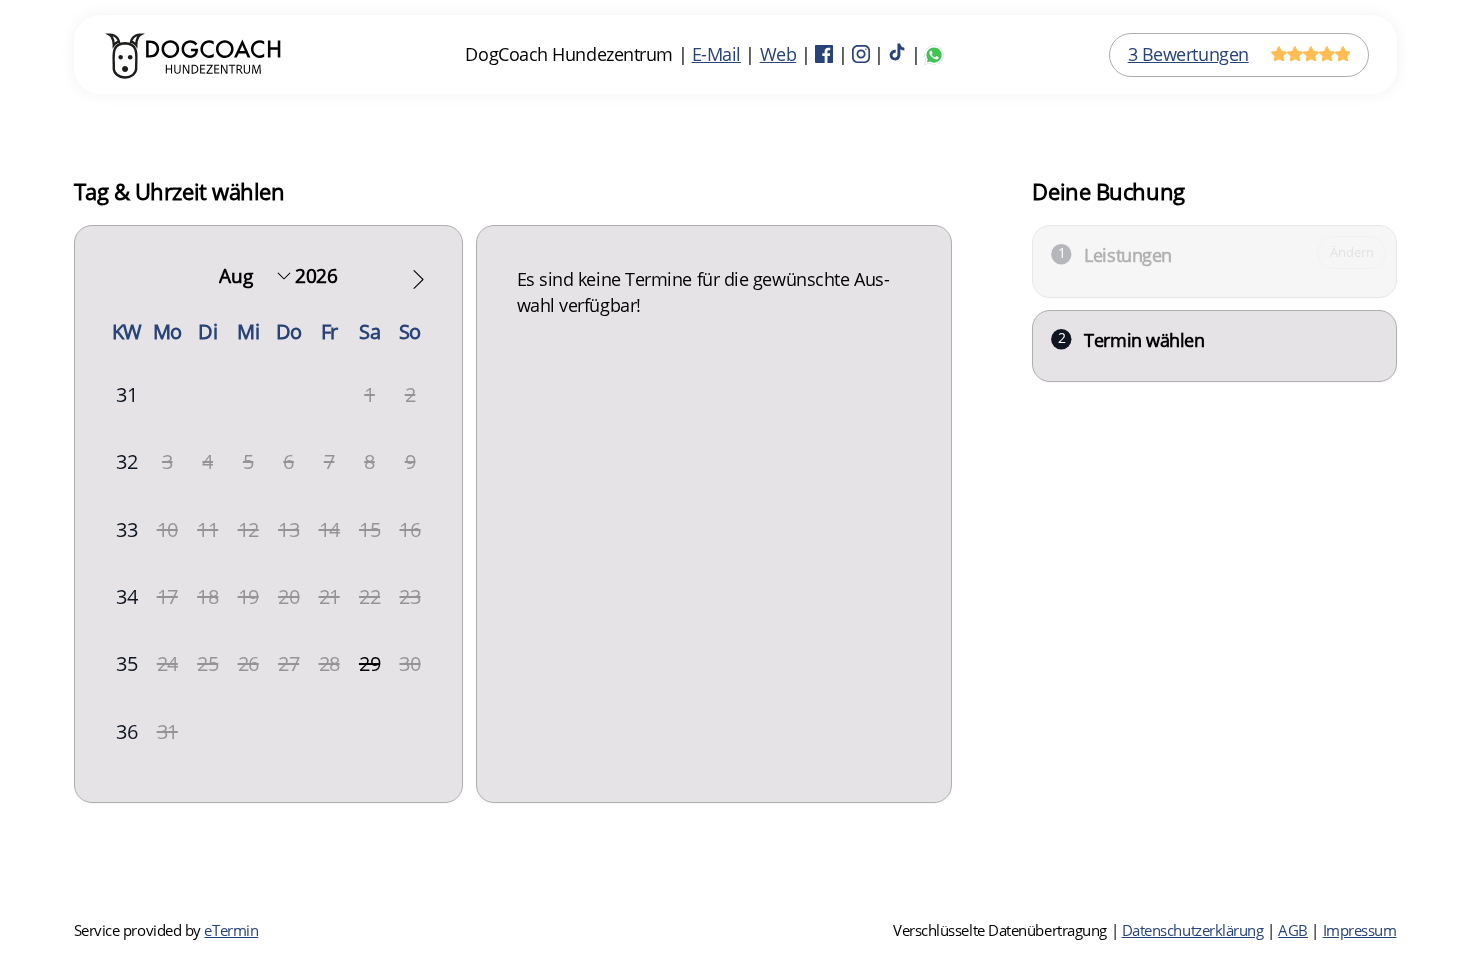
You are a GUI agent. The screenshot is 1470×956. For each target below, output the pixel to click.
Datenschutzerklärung (1193, 930)
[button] (418, 279)
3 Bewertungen (1188, 54)
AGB (1293, 930)
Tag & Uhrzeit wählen (179, 191)
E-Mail (716, 54)
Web (778, 54)
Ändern (1351, 252)
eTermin (231, 930)
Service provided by (166, 930)
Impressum (1360, 930)
